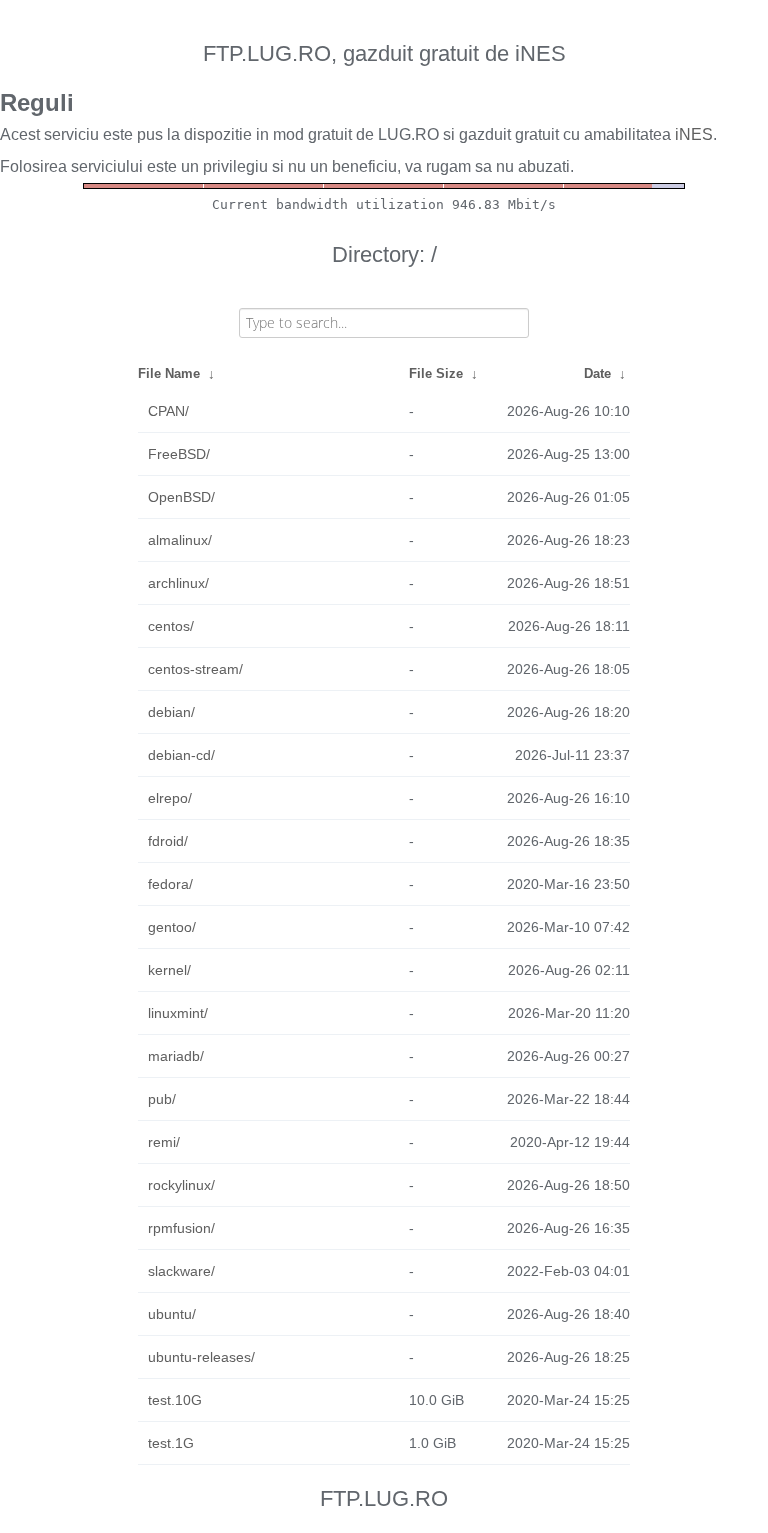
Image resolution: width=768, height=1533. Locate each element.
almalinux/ (180, 540)
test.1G (171, 1443)
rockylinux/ (181, 1185)
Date (597, 373)
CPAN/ (168, 411)
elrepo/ (170, 798)
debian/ (171, 712)
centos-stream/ (195, 669)
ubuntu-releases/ (201, 1357)
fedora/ (170, 884)
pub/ (162, 1099)
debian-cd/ (181, 755)
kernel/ (169, 970)
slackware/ (181, 1271)
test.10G (175, 1400)
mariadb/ (176, 1056)
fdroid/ (168, 841)
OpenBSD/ (181, 497)
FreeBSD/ (179, 454)
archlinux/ (178, 583)
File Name (169, 373)
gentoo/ (172, 927)
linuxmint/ (178, 1013)
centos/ (171, 626)
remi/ (164, 1142)
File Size (436, 373)
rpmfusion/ (181, 1228)
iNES (694, 134)
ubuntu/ (172, 1314)
